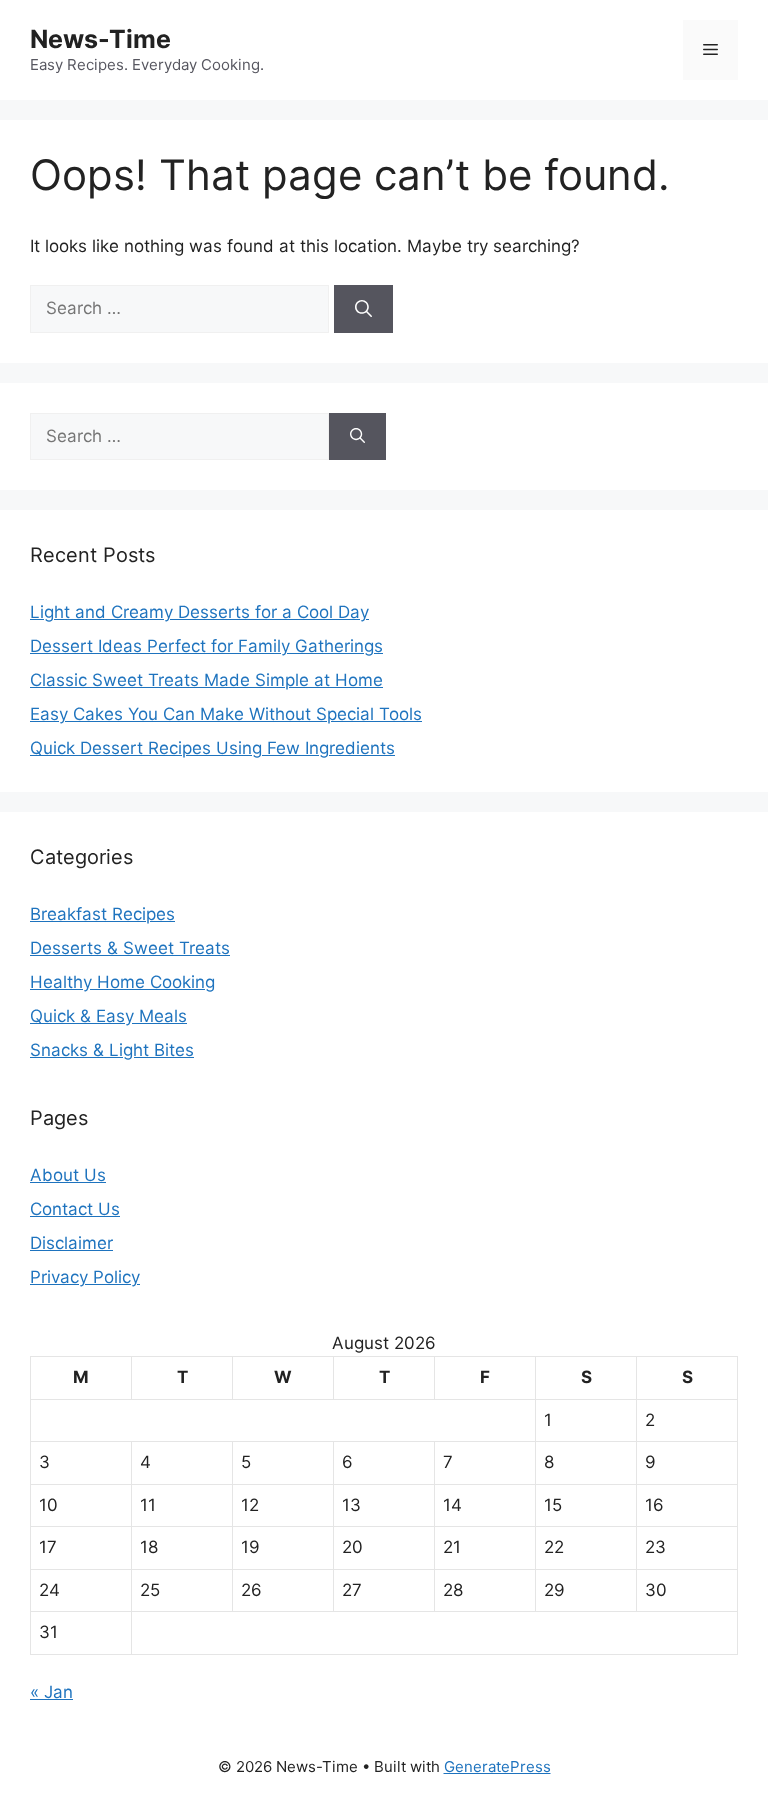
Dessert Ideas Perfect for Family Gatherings (206, 646)
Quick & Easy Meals (108, 1016)
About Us (68, 1175)
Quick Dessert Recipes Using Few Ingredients (212, 748)
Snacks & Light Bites (112, 1050)
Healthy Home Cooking (122, 982)
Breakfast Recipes (102, 914)
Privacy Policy (85, 1277)
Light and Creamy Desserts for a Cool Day (199, 612)
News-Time (100, 39)
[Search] (363, 309)
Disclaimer (71, 1243)
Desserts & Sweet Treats (130, 948)
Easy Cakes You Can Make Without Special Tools (226, 714)
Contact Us (75, 1209)
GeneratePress (497, 1766)
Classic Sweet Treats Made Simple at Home (206, 680)
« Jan (51, 1692)
